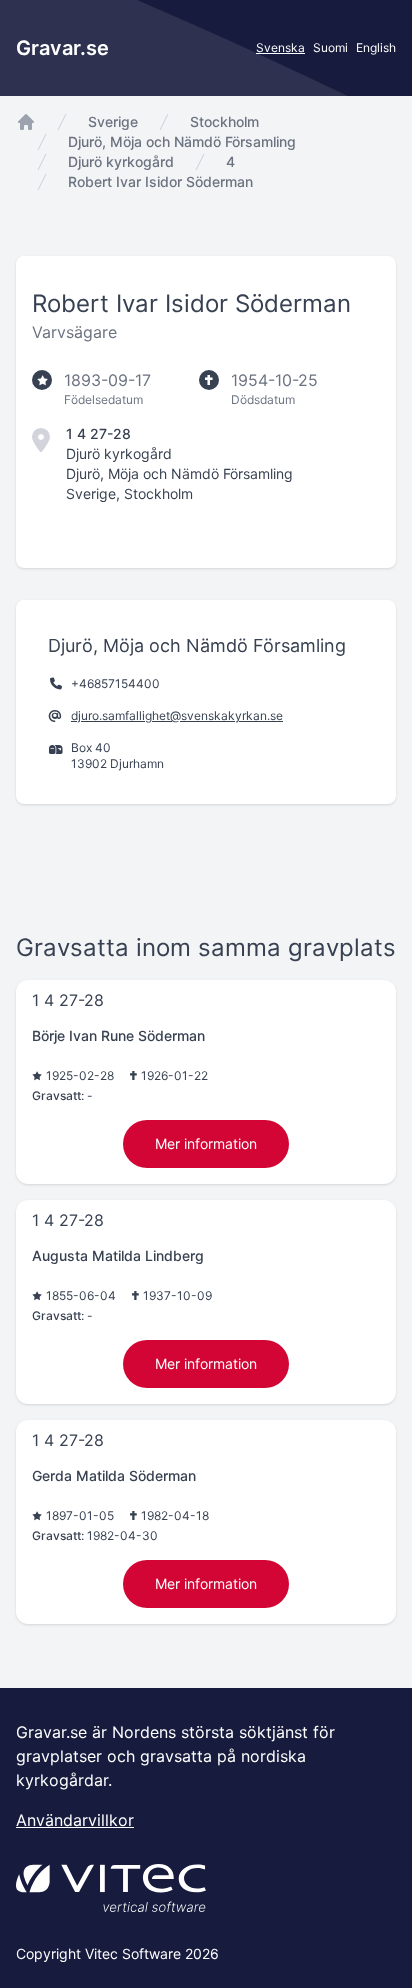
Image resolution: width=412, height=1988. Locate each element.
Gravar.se (62, 48)
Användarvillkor (75, 1820)
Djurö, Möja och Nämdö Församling (182, 141)
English (376, 47)
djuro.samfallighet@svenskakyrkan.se (177, 715)
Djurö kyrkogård (121, 161)
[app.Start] (26, 122)
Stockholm (224, 121)
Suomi (330, 47)
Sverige (113, 121)
